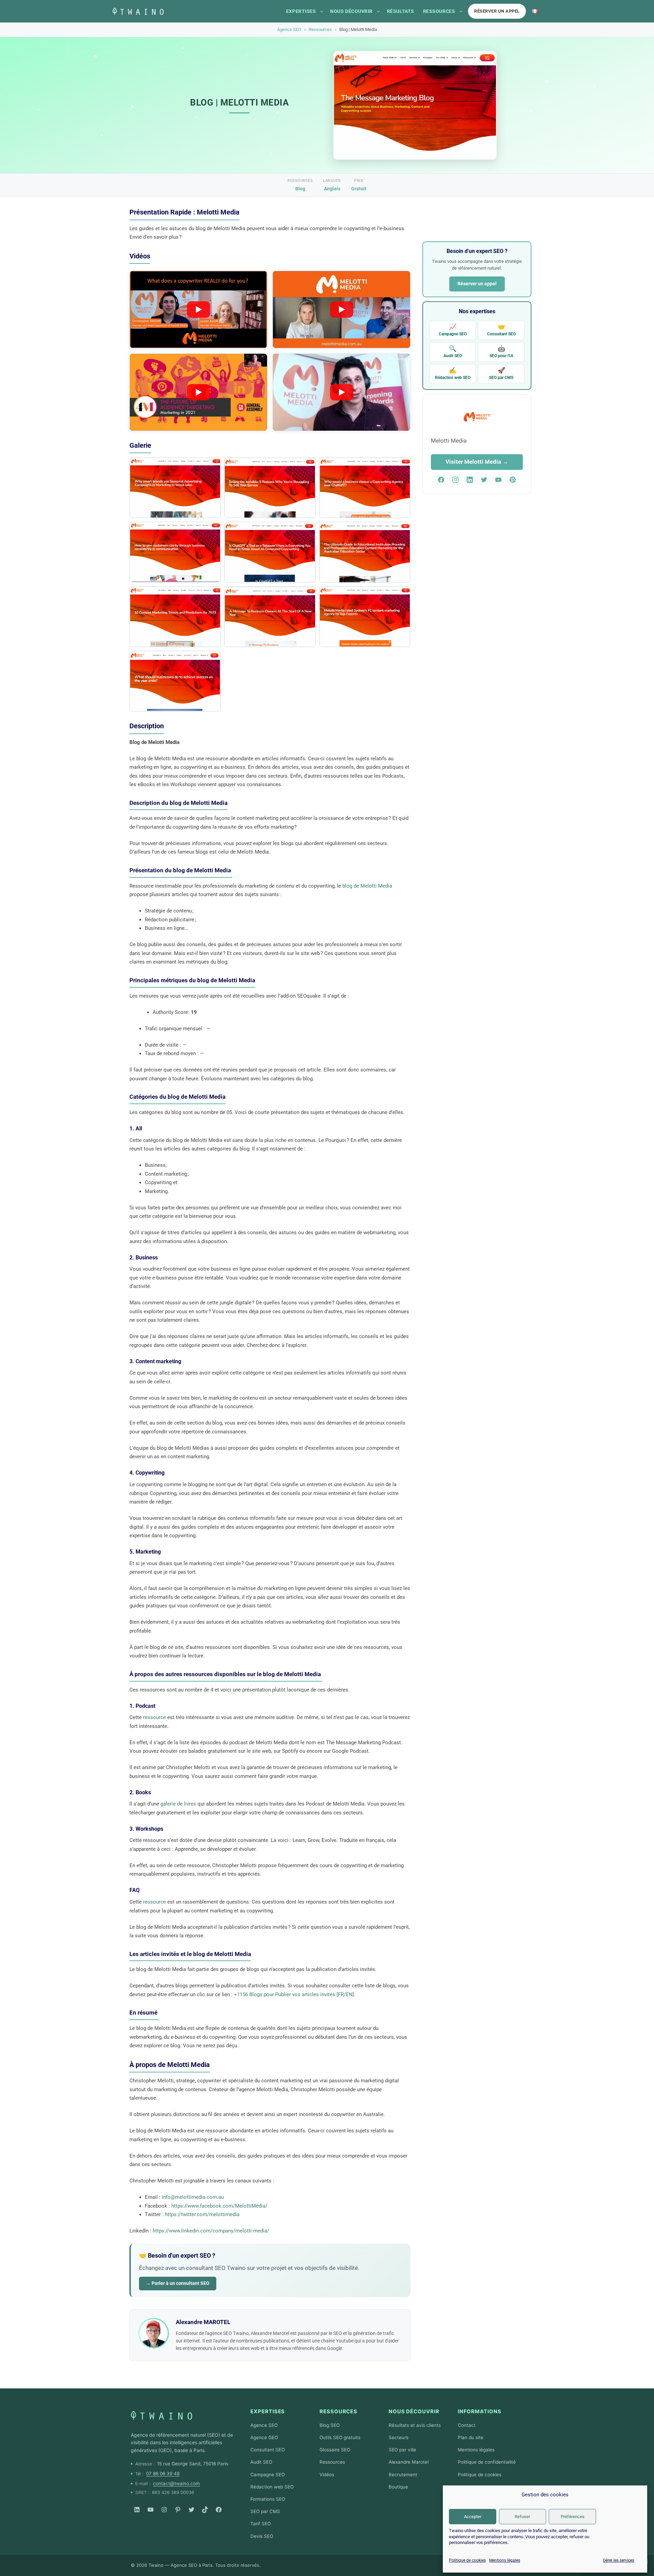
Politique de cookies (467, 2560)
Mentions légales (505, 2560)
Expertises (301, 11)
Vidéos (327, 2475)
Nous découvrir (351, 11)
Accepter (473, 2517)
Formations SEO (268, 2499)
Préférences (573, 2517)
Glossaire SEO (335, 2450)
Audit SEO (453, 352)
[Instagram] (164, 2510)
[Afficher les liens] (322, 11)
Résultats (401, 11)
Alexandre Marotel (409, 2462)
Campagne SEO (453, 330)
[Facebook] (219, 2510)
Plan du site (471, 2437)
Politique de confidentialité (487, 2462)
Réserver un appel (497, 11)
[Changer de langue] (535, 11)
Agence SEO (289, 29)
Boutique (398, 2487)
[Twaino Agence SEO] (161, 2415)
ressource (154, 1717)
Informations (480, 2411)
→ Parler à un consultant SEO (178, 2283)
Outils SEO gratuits (340, 2437)
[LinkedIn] (137, 2510)
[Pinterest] (178, 2510)
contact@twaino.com (176, 2483)
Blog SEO (330, 2425)
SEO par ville (402, 2450)
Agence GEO (264, 2437)
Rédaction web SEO (453, 373)
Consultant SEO (501, 330)
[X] (191, 2510)
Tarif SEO (261, 2524)
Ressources (439, 11)
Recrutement (403, 2475)
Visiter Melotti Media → (477, 462)
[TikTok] (205, 2510)
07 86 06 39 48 (163, 2474)
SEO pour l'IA (501, 352)
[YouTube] (151, 2510)
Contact (467, 2425)
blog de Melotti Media (367, 886)
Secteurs (399, 2437)
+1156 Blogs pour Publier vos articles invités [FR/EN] (294, 1994)
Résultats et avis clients (415, 2425)
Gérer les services (619, 2560)
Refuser (522, 2517)
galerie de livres (178, 1804)
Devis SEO (262, 2536)
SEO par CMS (501, 373)
